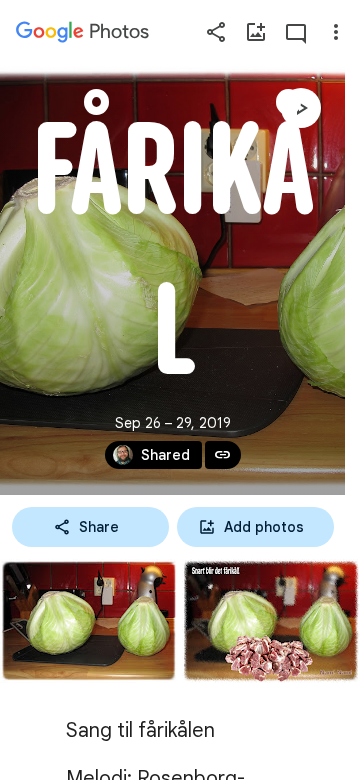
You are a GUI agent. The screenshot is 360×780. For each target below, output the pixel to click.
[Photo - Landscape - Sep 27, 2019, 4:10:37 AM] (89, 621)
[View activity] (296, 32)
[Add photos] (256, 32)
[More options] (336, 32)
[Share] (216, 32)
